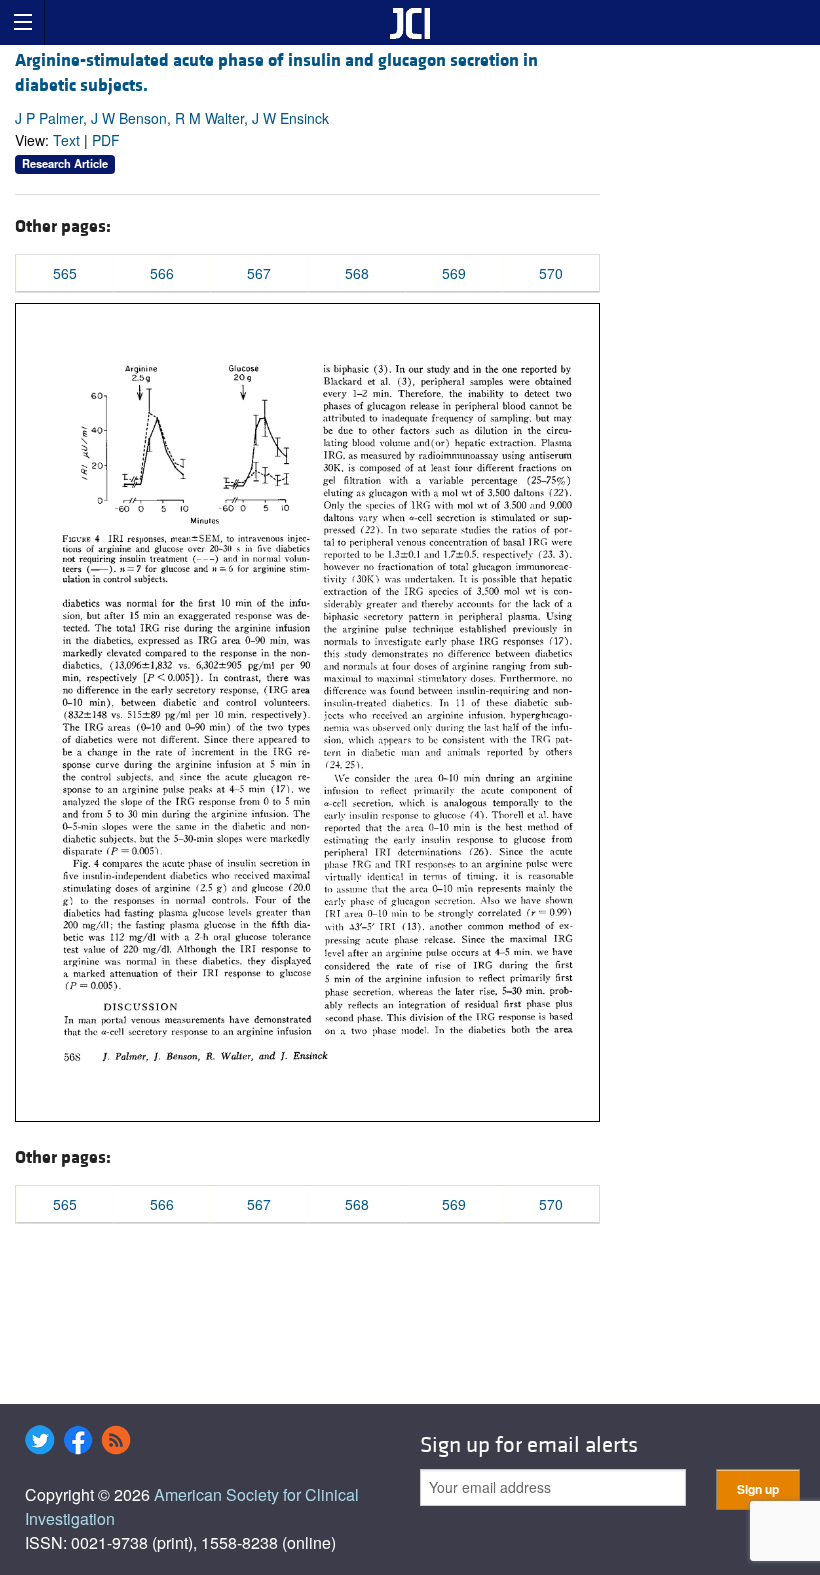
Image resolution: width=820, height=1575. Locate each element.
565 (65, 273)
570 (551, 273)
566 (162, 273)
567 (259, 273)
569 (454, 273)
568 (357, 273)
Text (66, 140)
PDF (106, 140)
